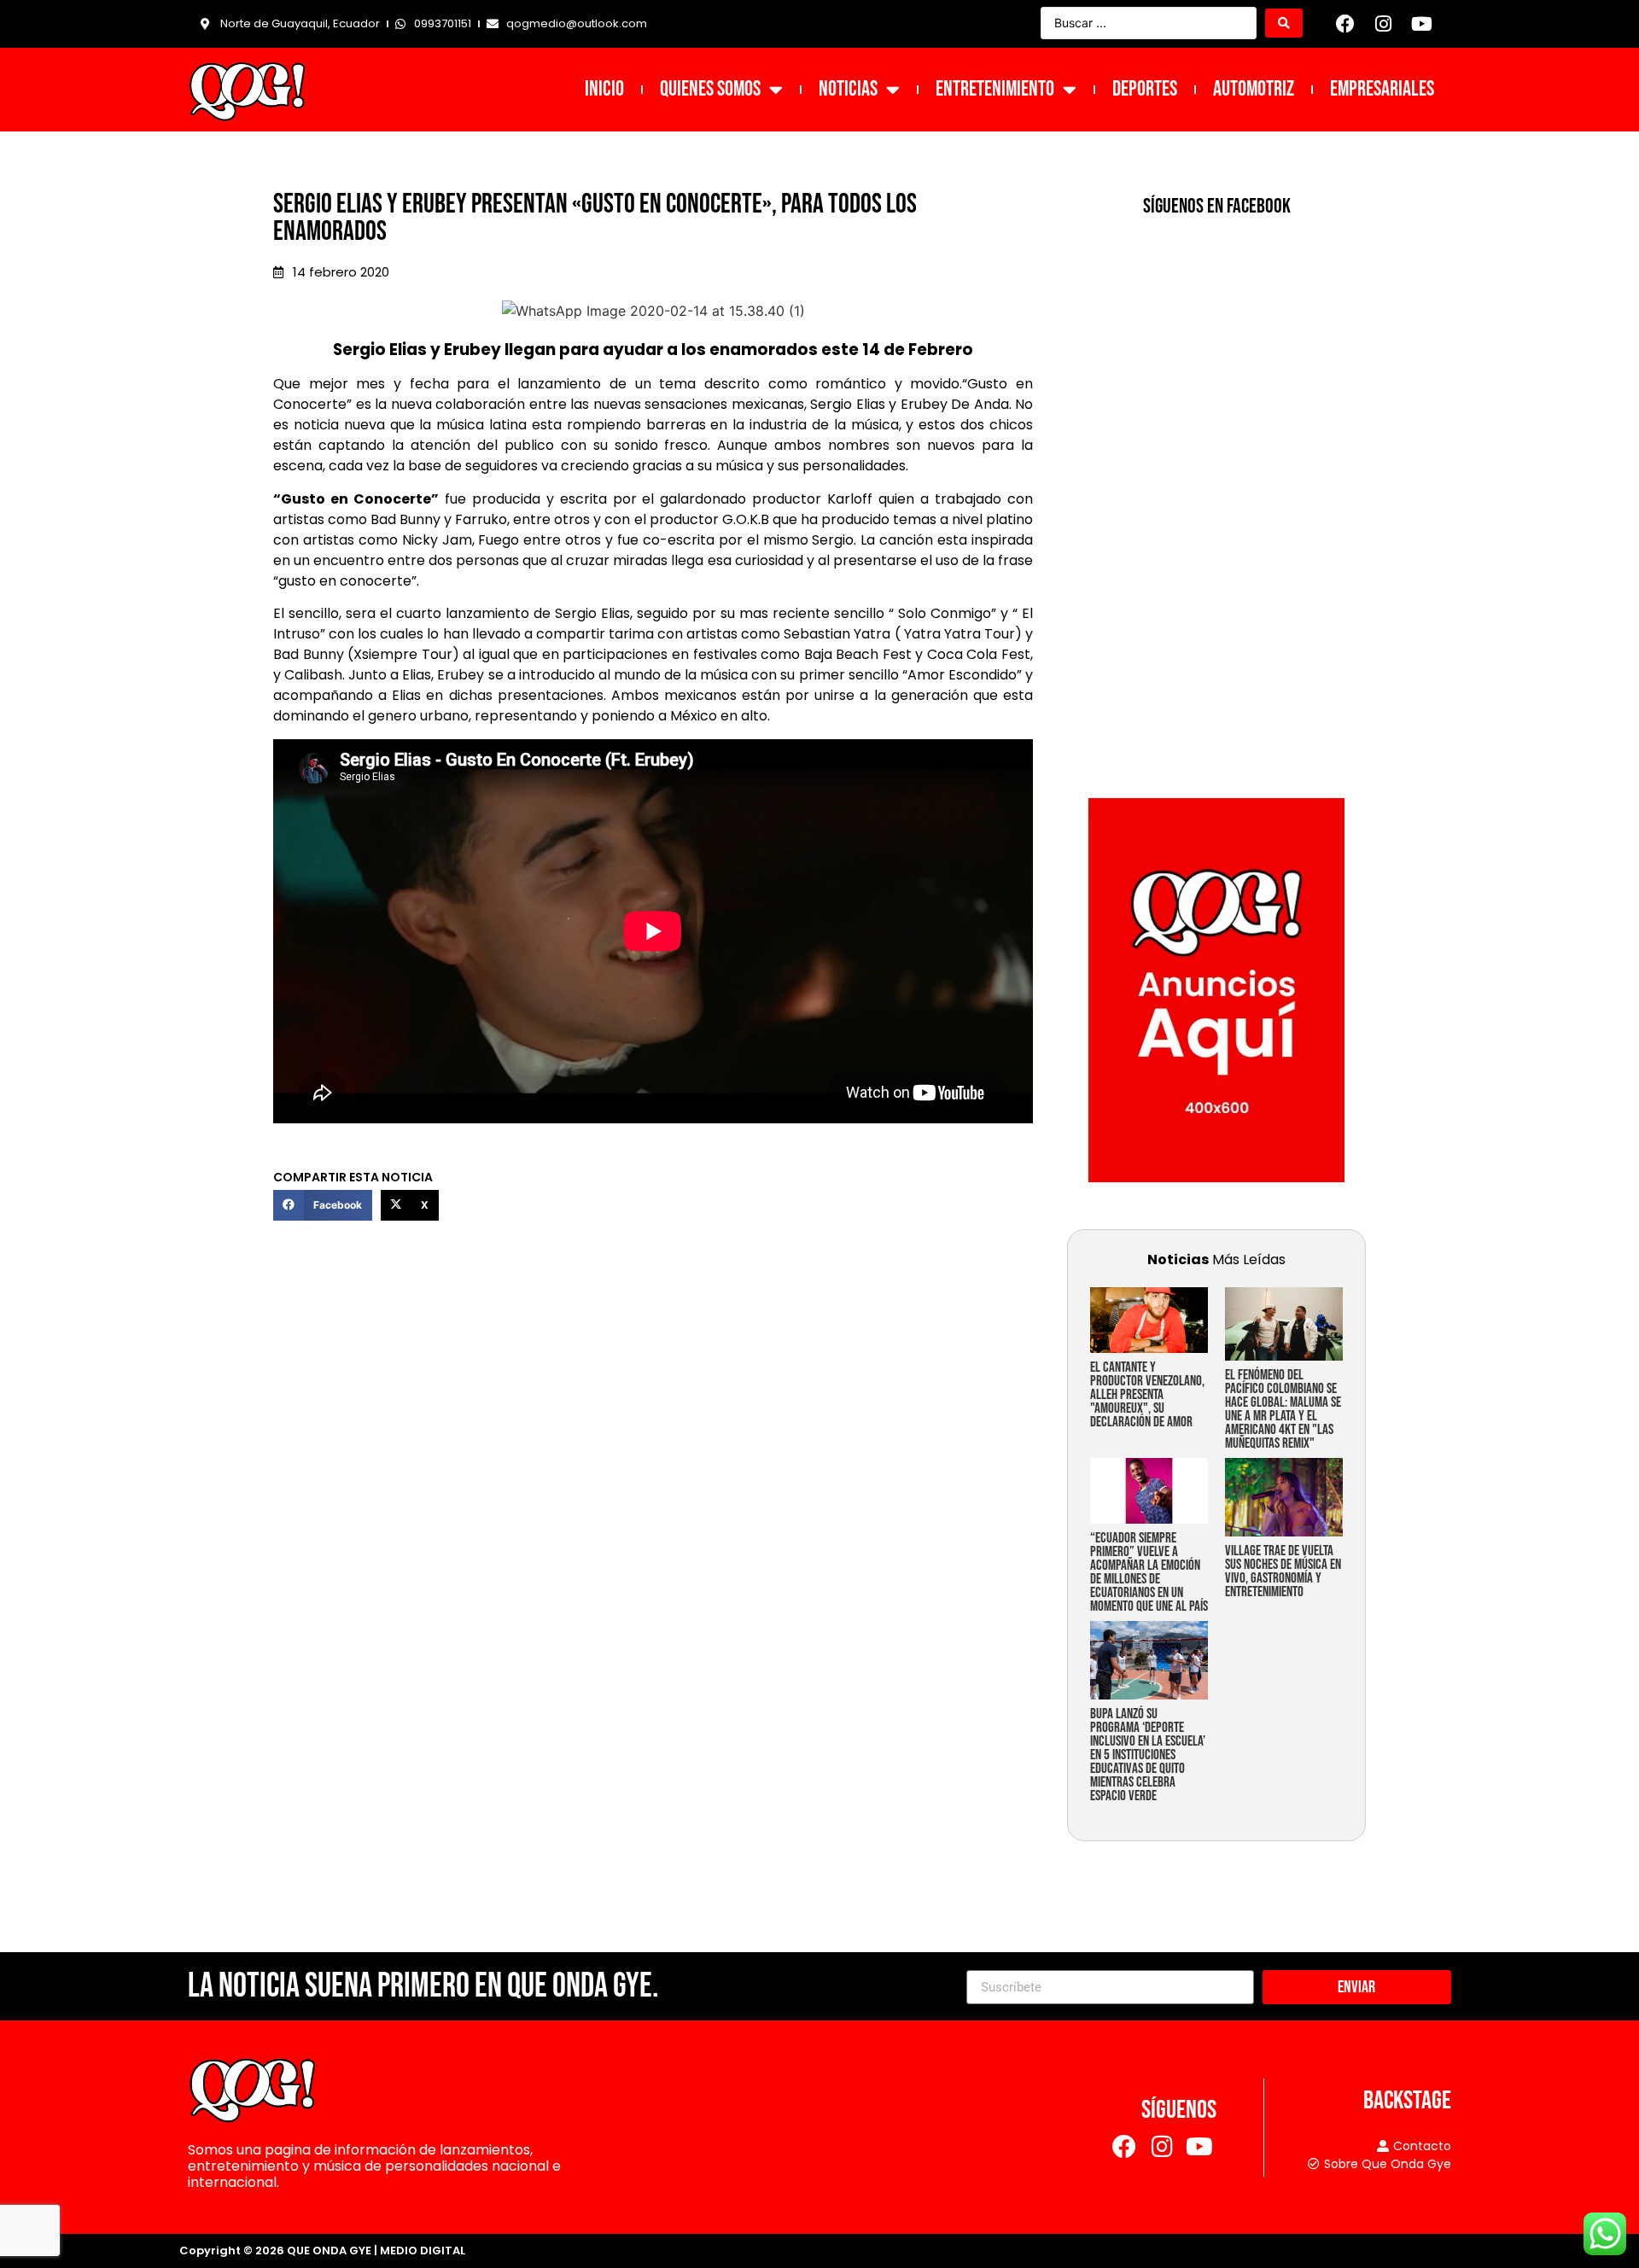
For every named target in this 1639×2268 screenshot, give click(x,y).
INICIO (604, 89)
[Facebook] (1345, 24)
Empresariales (1382, 89)
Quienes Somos (710, 89)
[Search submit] (1284, 23)
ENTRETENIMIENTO (995, 89)
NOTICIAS (848, 89)
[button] (323, 1205)
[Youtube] (1421, 24)
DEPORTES (1145, 89)
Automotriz (1254, 89)
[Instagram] (1384, 24)
